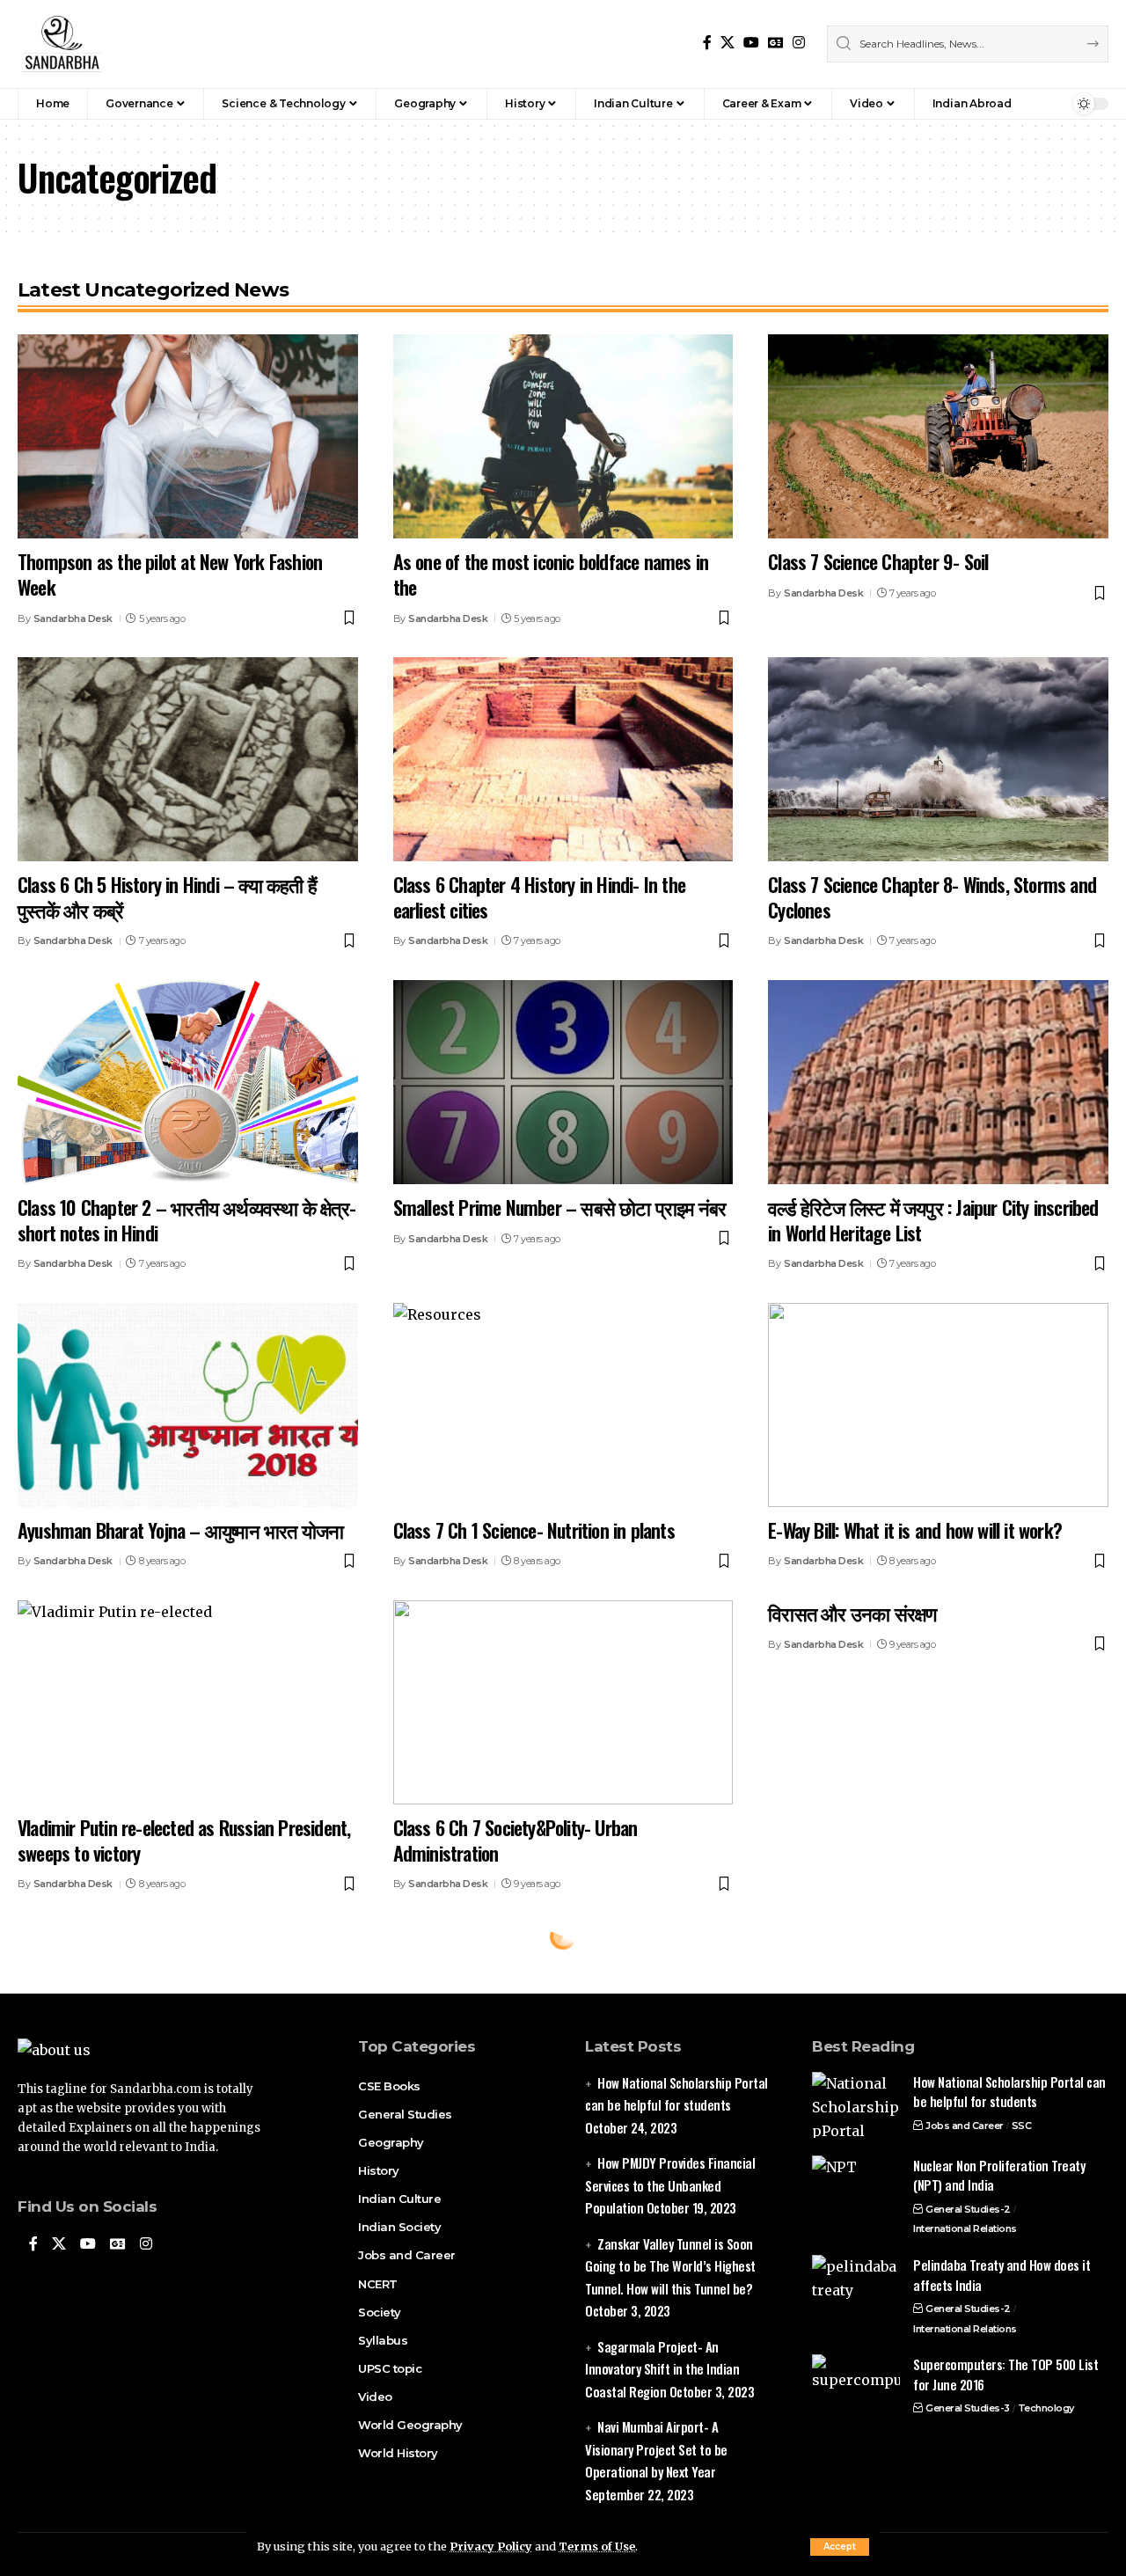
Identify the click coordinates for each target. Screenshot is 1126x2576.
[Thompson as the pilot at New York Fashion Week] (188, 436)
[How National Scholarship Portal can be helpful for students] (856, 2105)
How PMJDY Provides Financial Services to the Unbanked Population (670, 2185)
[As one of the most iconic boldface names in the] (563, 436)
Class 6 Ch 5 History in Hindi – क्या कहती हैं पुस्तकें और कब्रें (167, 897)
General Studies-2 (968, 2209)
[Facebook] (707, 43)
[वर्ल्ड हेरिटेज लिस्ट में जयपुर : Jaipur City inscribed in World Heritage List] (938, 1082)
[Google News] (776, 43)
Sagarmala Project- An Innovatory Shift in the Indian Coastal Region (662, 2369)
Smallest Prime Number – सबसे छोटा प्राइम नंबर (560, 1207)
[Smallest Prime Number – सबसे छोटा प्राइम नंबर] (563, 1082)
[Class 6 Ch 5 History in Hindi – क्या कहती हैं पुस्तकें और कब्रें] (188, 759)
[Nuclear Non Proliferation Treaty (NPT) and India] (856, 2188)
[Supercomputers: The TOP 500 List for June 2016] (856, 2387)
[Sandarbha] (62, 44)
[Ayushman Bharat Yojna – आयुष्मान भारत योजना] (188, 1405)
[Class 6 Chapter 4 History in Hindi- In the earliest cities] (563, 759)
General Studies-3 (968, 2408)
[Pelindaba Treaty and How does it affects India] (856, 2288)
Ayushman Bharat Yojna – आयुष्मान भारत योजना (180, 1530)
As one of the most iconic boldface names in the (551, 574)
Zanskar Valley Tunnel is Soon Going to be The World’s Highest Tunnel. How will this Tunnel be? (670, 2266)
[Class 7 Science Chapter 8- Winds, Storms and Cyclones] (938, 759)
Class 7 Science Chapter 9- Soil (878, 561)
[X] (728, 43)
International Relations (965, 2228)
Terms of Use (597, 2546)
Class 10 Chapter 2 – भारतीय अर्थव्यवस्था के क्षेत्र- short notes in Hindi (186, 1220)
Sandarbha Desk (73, 618)
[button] (840, 2547)
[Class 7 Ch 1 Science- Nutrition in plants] (563, 1405)
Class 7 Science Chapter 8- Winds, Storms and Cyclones (932, 897)
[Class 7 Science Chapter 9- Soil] (938, 436)
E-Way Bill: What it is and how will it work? (915, 1530)
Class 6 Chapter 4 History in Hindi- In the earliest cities (539, 897)
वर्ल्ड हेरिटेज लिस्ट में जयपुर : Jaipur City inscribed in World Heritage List (933, 1220)
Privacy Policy (491, 2546)
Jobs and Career (965, 2126)
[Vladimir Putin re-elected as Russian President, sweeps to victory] (188, 1702)
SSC (1022, 2126)
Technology (1046, 2408)
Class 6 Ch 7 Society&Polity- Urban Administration (515, 1840)
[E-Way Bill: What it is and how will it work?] (938, 1405)
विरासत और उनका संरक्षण (852, 1613)
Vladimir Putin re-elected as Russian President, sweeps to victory (184, 1840)
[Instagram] (799, 43)
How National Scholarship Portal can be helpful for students (1009, 2092)
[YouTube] (751, 43)
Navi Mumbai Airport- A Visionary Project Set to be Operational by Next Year (656, 2449)
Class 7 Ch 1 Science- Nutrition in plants (534, 1530)
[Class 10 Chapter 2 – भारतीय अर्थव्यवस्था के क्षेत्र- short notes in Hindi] (188, 1082)
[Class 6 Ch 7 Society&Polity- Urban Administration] (563, 1702)
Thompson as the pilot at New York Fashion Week (170, 574)
